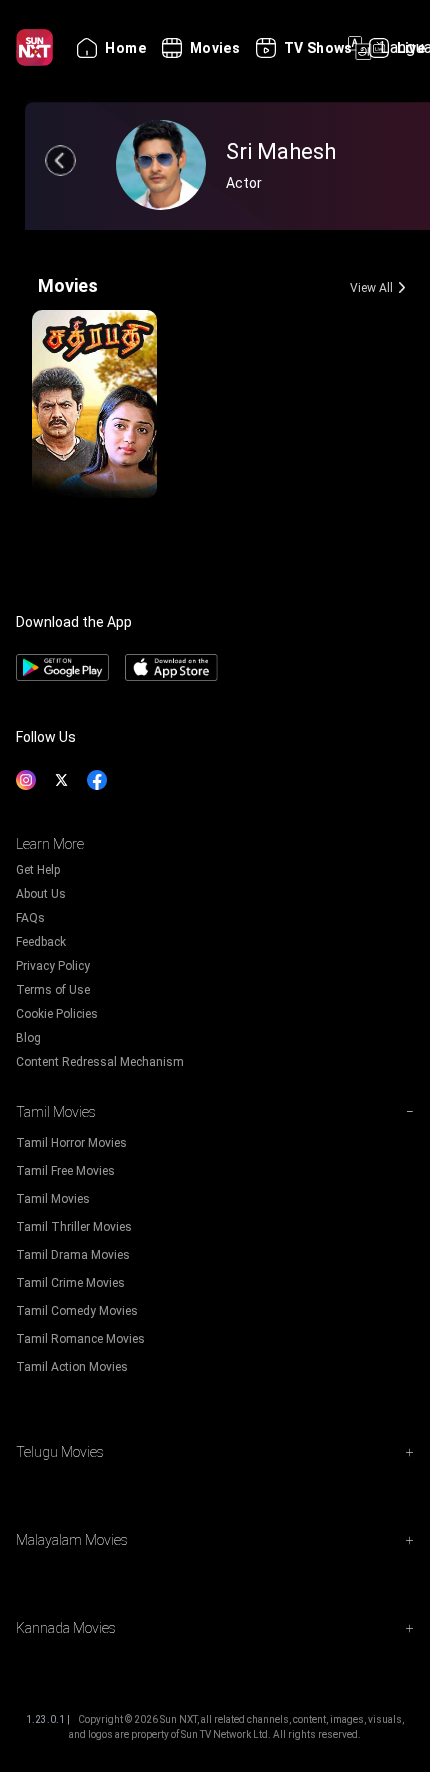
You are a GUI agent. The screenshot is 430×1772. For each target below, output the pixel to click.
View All (371, 288)
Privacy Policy (53, 966)
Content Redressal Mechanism (100, 1062)
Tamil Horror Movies (71, 1143)
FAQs (30, 918)
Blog (28, 1038)
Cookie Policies (57, 1014)
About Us (41, 894)
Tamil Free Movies (65, 1171)
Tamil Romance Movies (80, 1339)
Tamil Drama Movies (73, 1255)
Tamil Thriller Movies (74, 1227)
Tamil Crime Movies (70, 1283)
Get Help (38, 870)
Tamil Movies (53, 1199)
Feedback (41, 942)
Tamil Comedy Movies (77, 1311)
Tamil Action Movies (72, 1367)
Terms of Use (53, 990)
